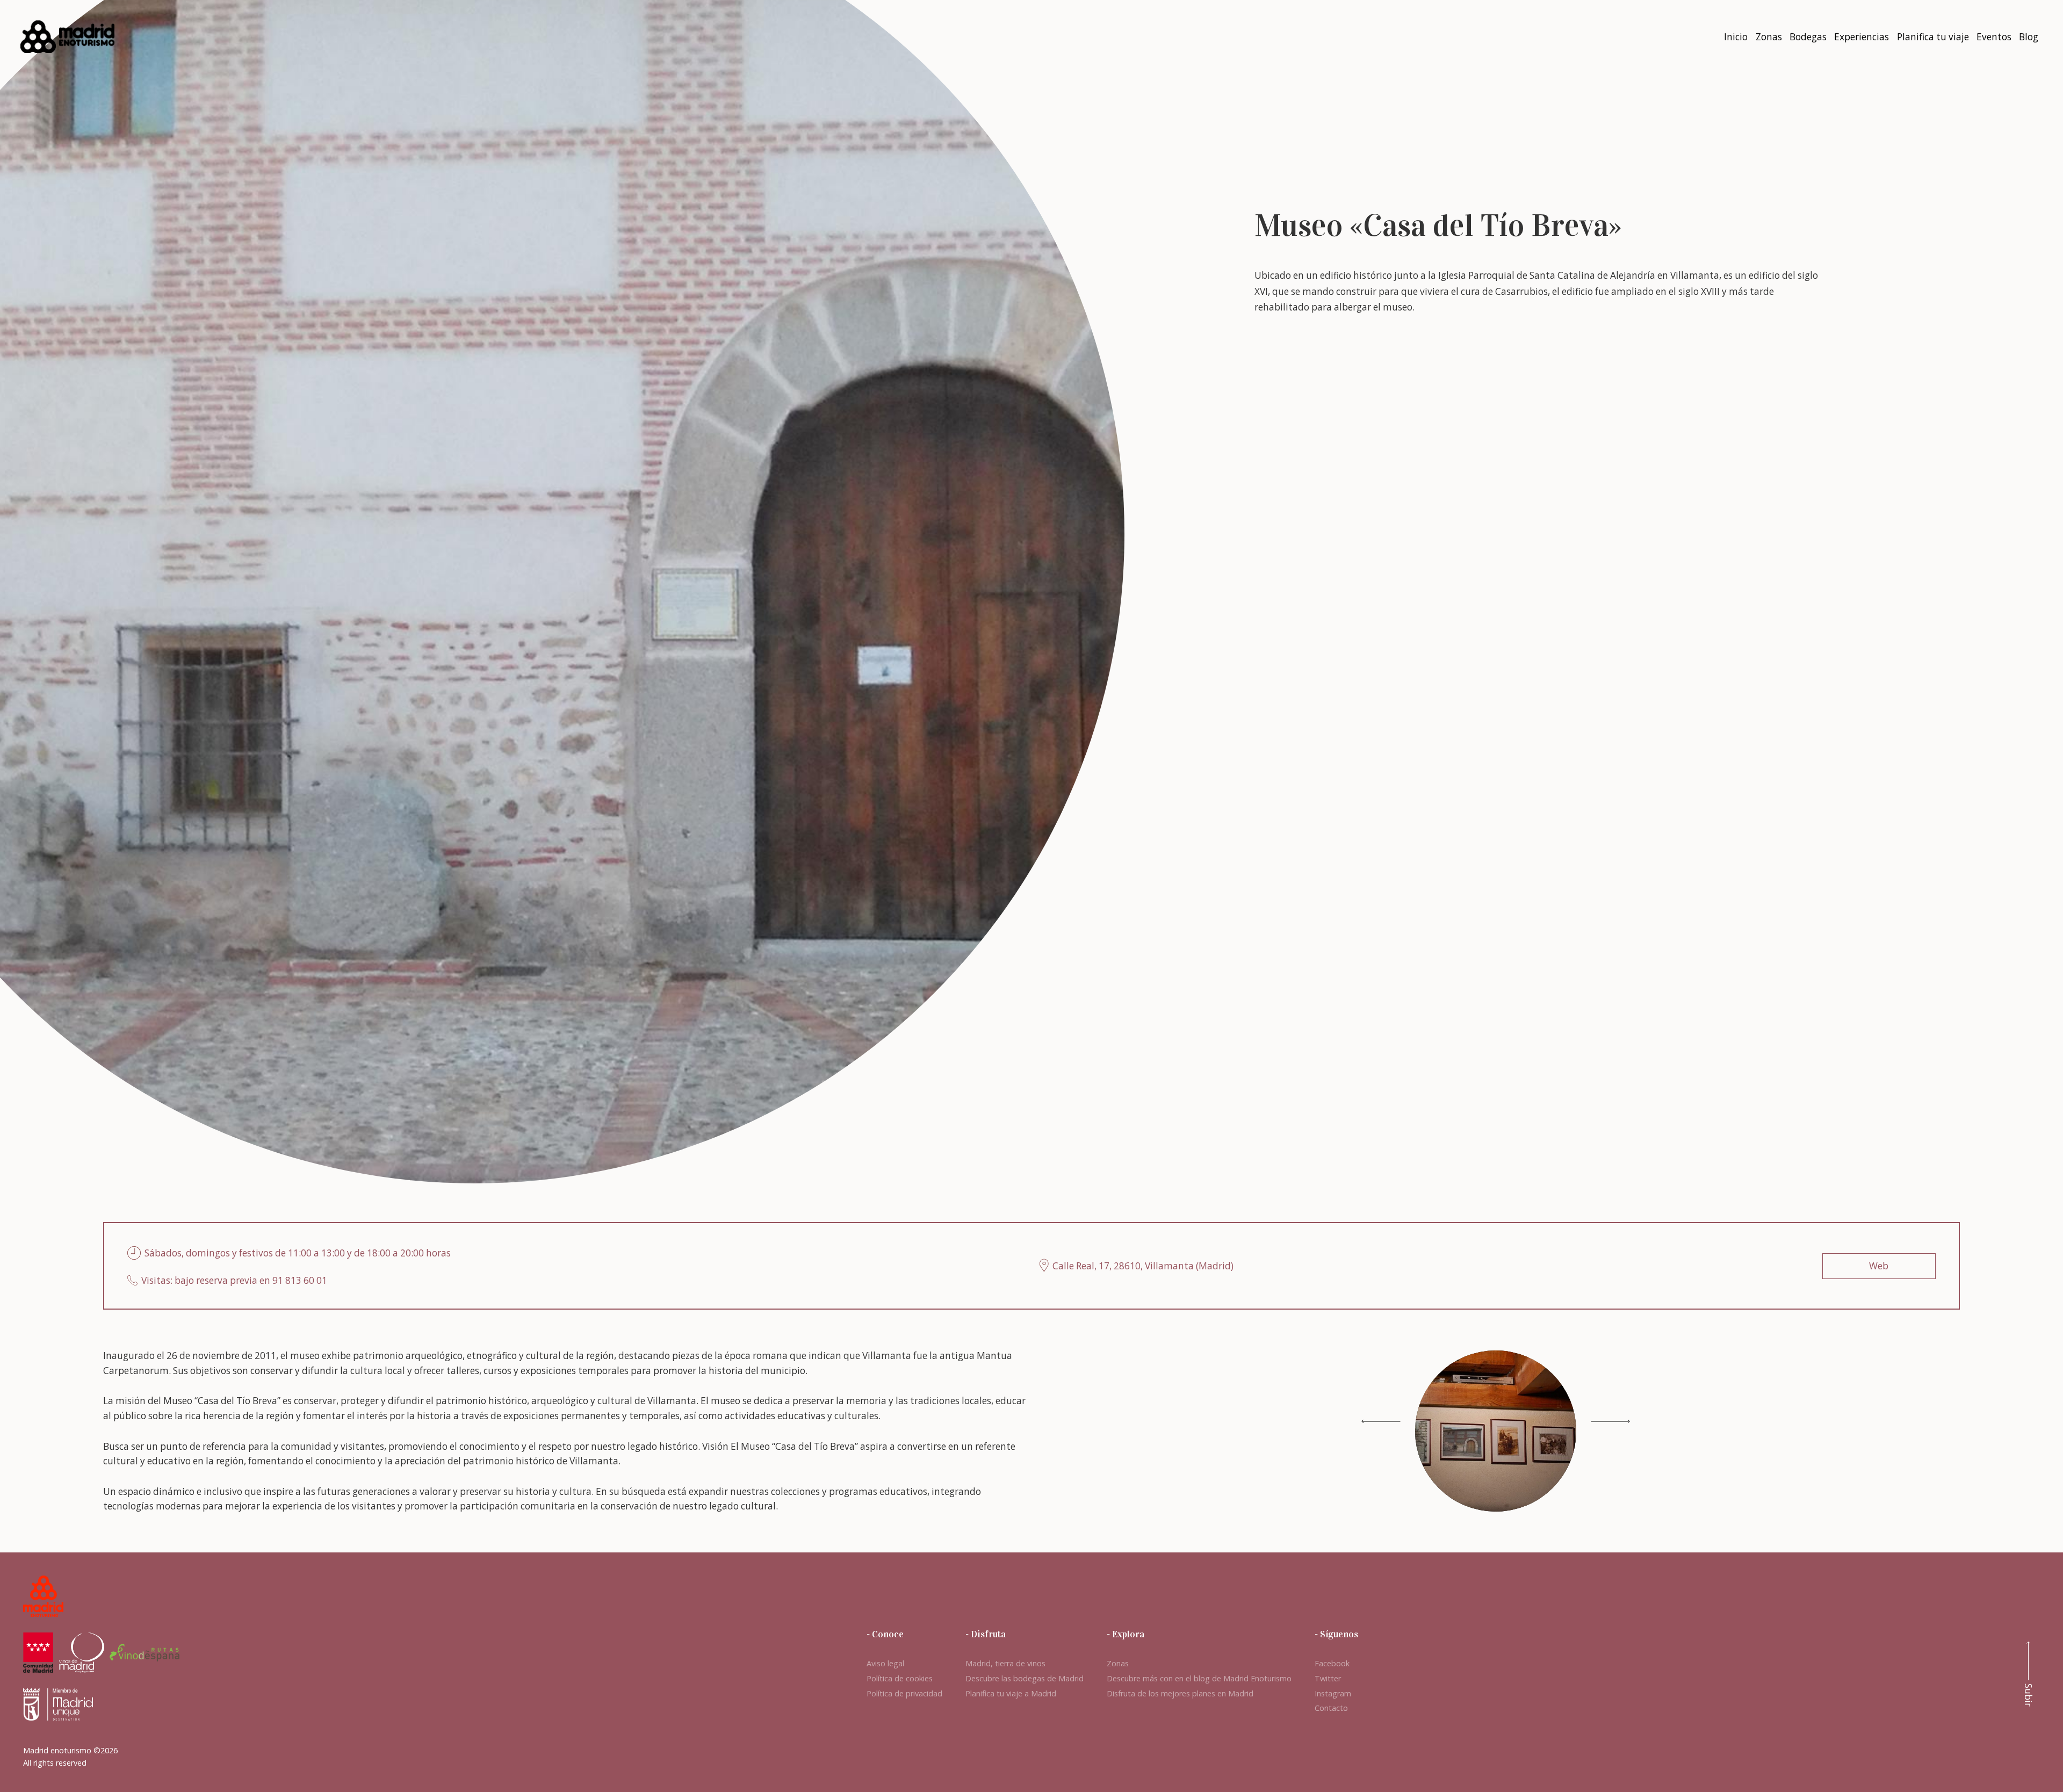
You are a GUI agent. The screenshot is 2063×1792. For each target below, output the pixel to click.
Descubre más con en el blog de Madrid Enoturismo (1199, 1678)
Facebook (1332, 1663)
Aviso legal (885, 1663)
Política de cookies (900, 1678)
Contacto (1331, 1708)
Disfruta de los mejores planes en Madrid (1180, 1693)
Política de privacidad (904, 1693)
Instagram (1333, 1693)
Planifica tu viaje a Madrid (1011, 1693)
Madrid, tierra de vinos (1005, 1663)
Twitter (1328, 1678)
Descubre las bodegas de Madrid (1025, 1678)
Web (1879, 1266)
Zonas (1118, 1663)
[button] (1610, 1421)
